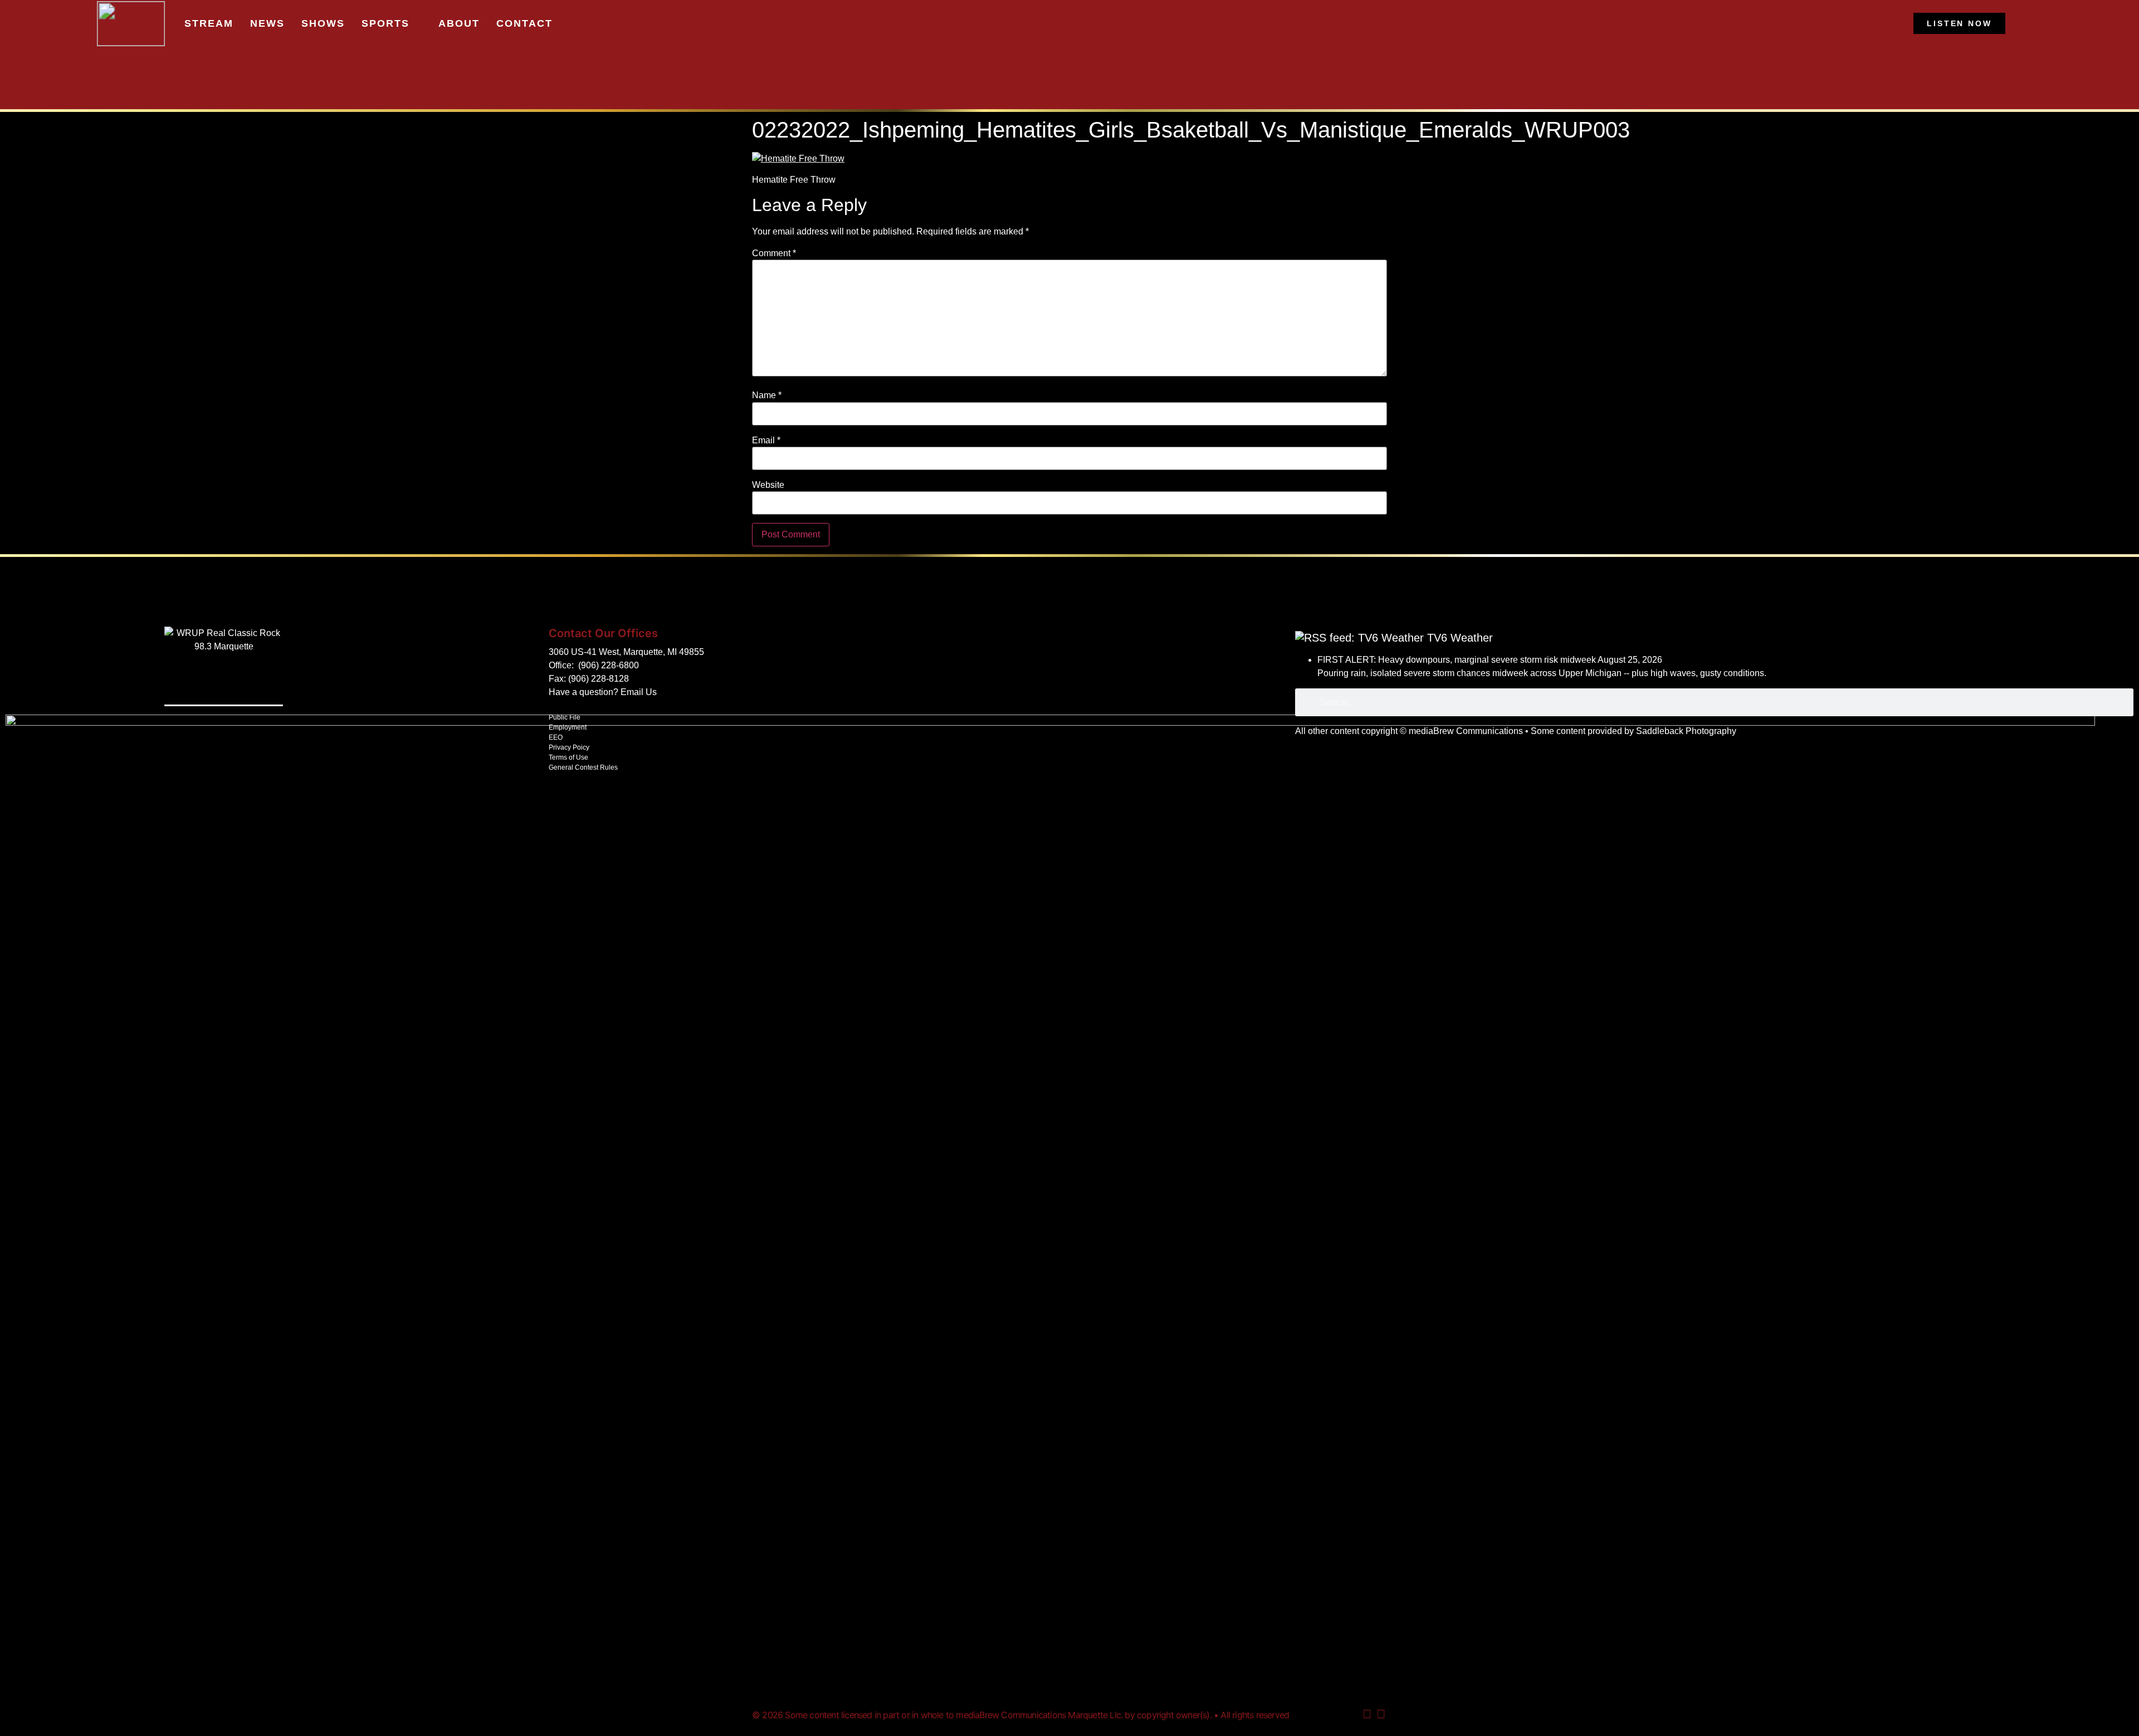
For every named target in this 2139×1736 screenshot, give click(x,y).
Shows (323, 23)
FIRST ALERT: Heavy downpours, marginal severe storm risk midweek (1457, 660)
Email (766, 441)
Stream (209, 23)
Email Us (639, 692)
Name (767, 395)
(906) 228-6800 (609, 665)
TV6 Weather (1460, 638)
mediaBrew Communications (1466, 731)
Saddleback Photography (1686, 731)
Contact (524, 23)
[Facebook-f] (1381, 1714)
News (267, 23)
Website (768, 485)
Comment (774, 253)
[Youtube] (1367, 1714)
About (459, 23)
